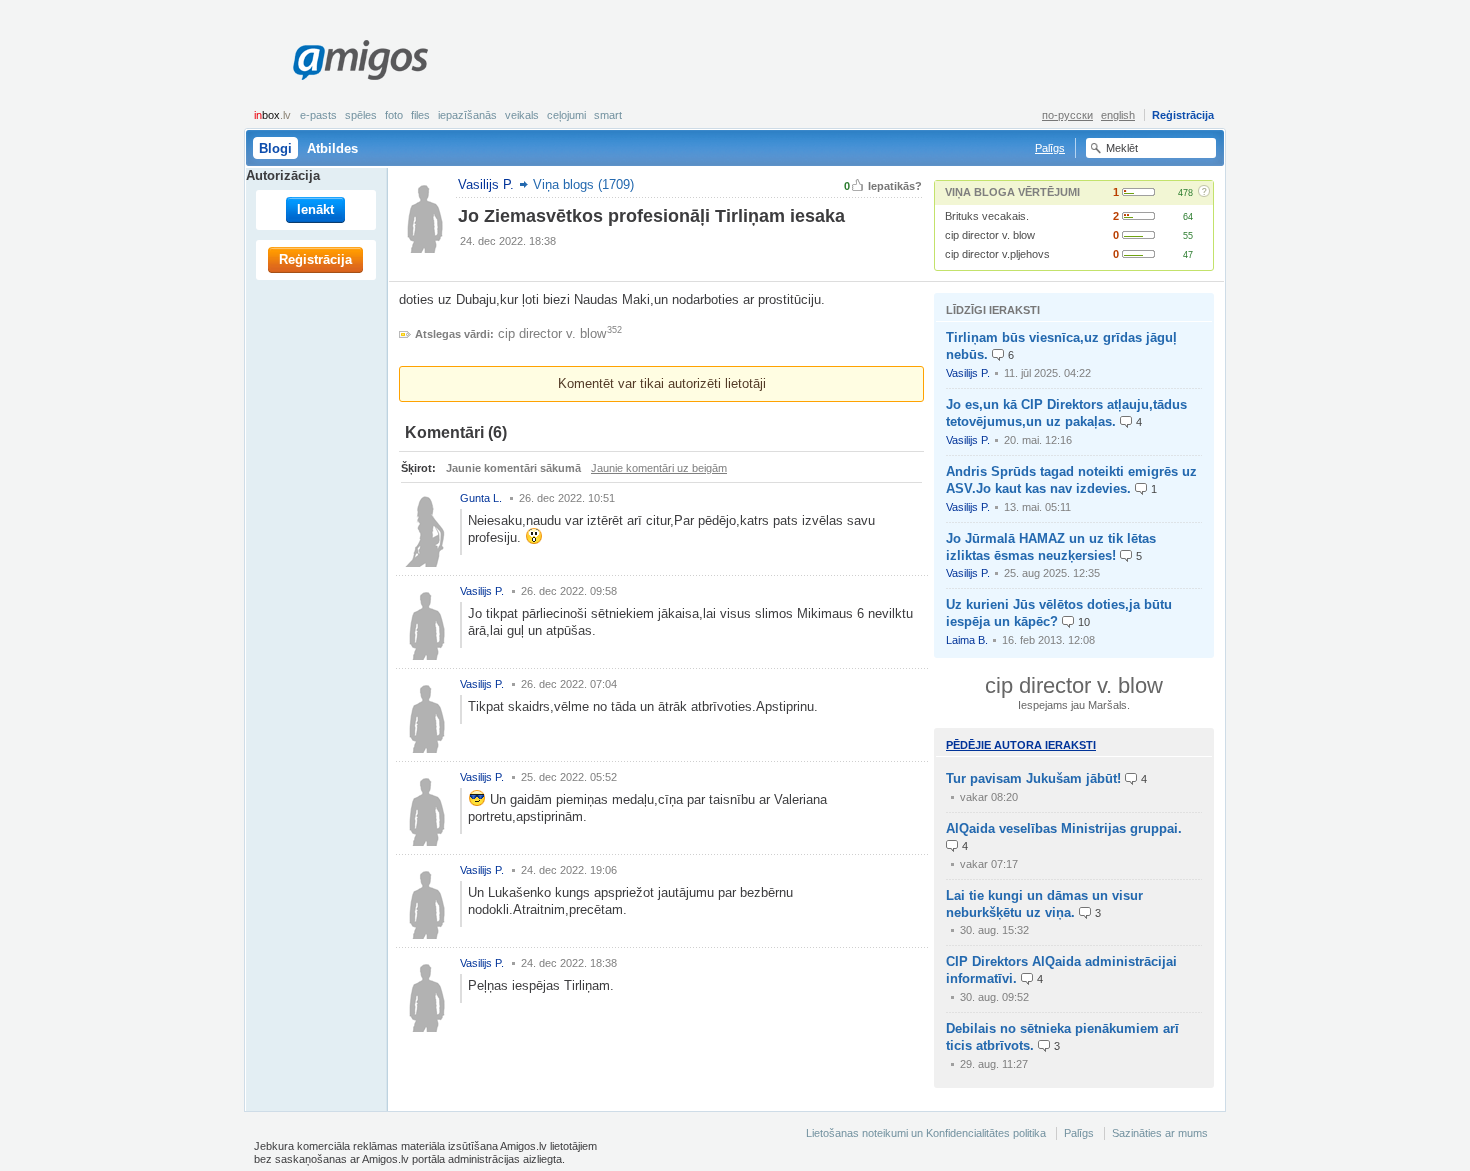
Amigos (360, 60)
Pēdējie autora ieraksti (1021, 745)
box (272, 115)
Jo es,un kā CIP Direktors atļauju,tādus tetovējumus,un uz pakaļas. (1066, 413)
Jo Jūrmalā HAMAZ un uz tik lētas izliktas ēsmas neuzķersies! (1051, 547)
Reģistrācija (1183, 115)
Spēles (361, 115)
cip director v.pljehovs (997, 254)
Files (420, 115)
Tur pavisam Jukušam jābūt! (1033, 778)
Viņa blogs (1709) (583, 184)
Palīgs (1050, 148)
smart (608, 115)
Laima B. (967, 640)
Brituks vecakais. (987, 216)
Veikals (522, 115)
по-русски (1067, 115)
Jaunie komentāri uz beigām (659, 468)
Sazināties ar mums (1160, 1133)
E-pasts (318, 115)
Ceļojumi (566, 115)
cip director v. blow (990, 235)
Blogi (275, 148)
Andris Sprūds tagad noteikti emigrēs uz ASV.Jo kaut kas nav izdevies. (1071, 480)
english (1118, 115)
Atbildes (332, 148)
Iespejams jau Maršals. (1074, 705)
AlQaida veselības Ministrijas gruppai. (1064, 828)
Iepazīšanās (467, 115)
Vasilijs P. (968, 373)
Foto (394, 115)
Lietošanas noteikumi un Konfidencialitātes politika (926, 1133)
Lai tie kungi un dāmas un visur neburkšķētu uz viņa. (1044, 904)
